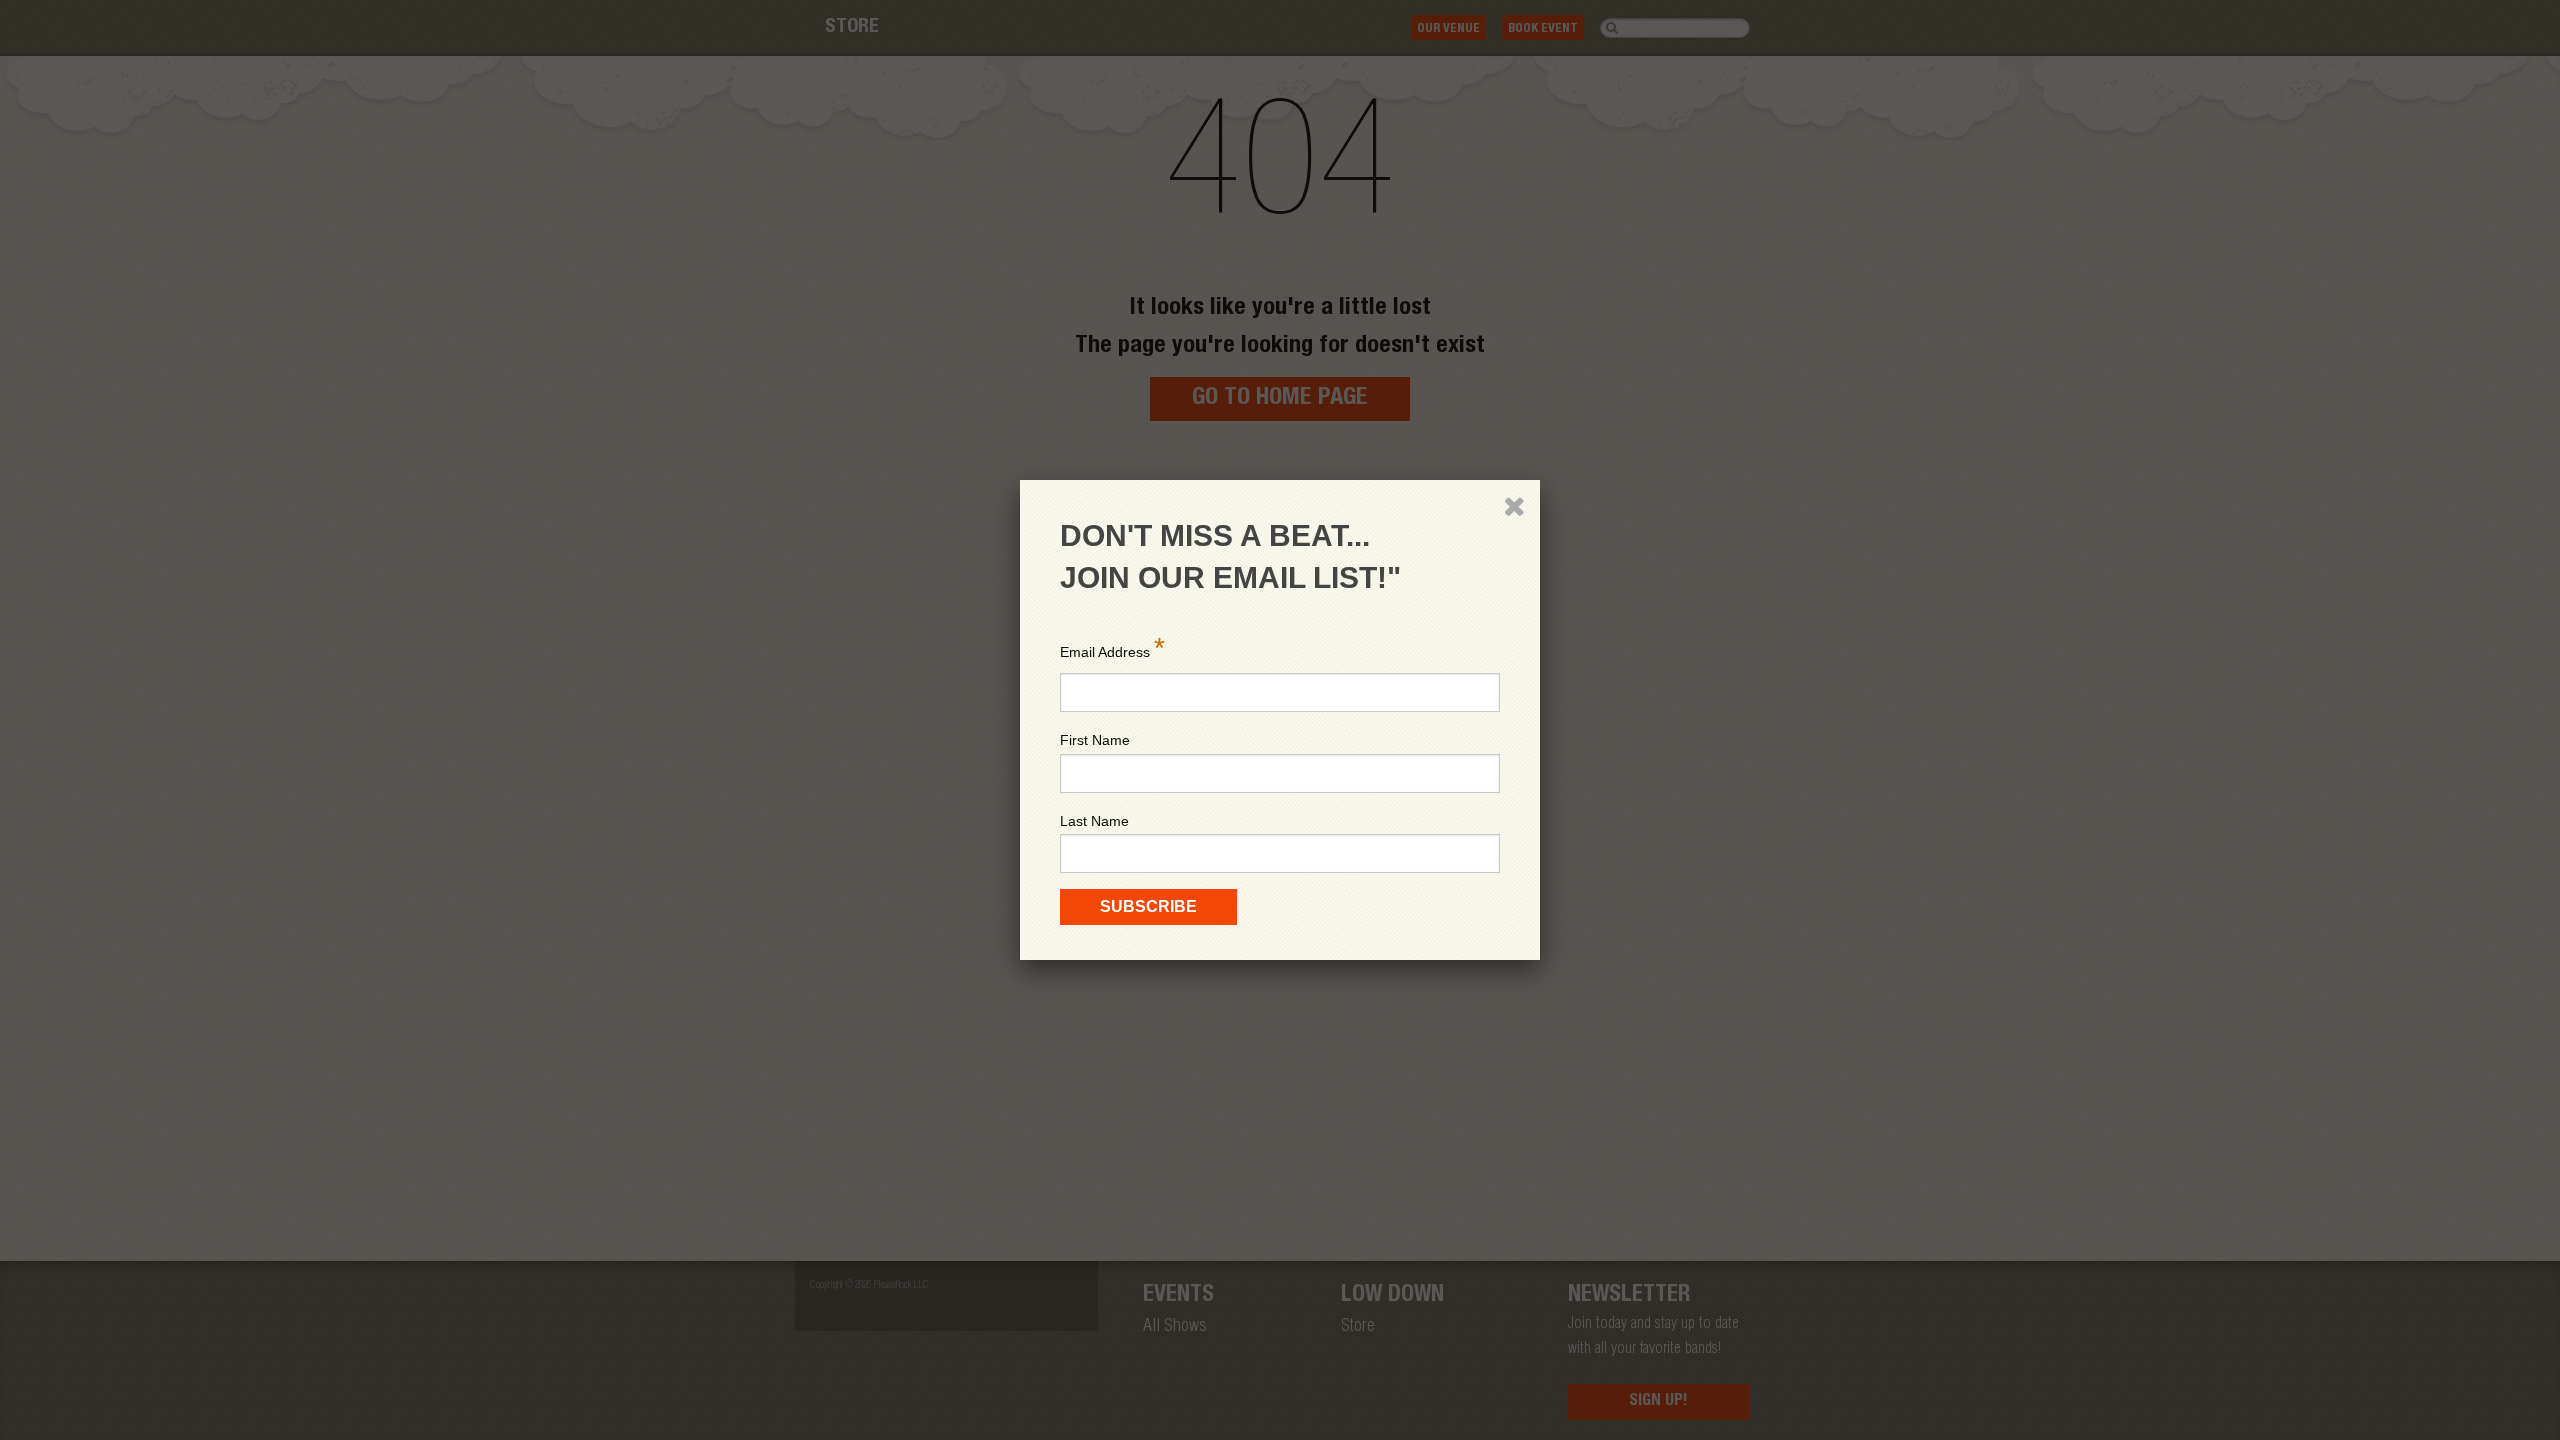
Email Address (1112, 647)
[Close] (1514, 506)
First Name (1095, 740)
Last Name (1094, 821)
